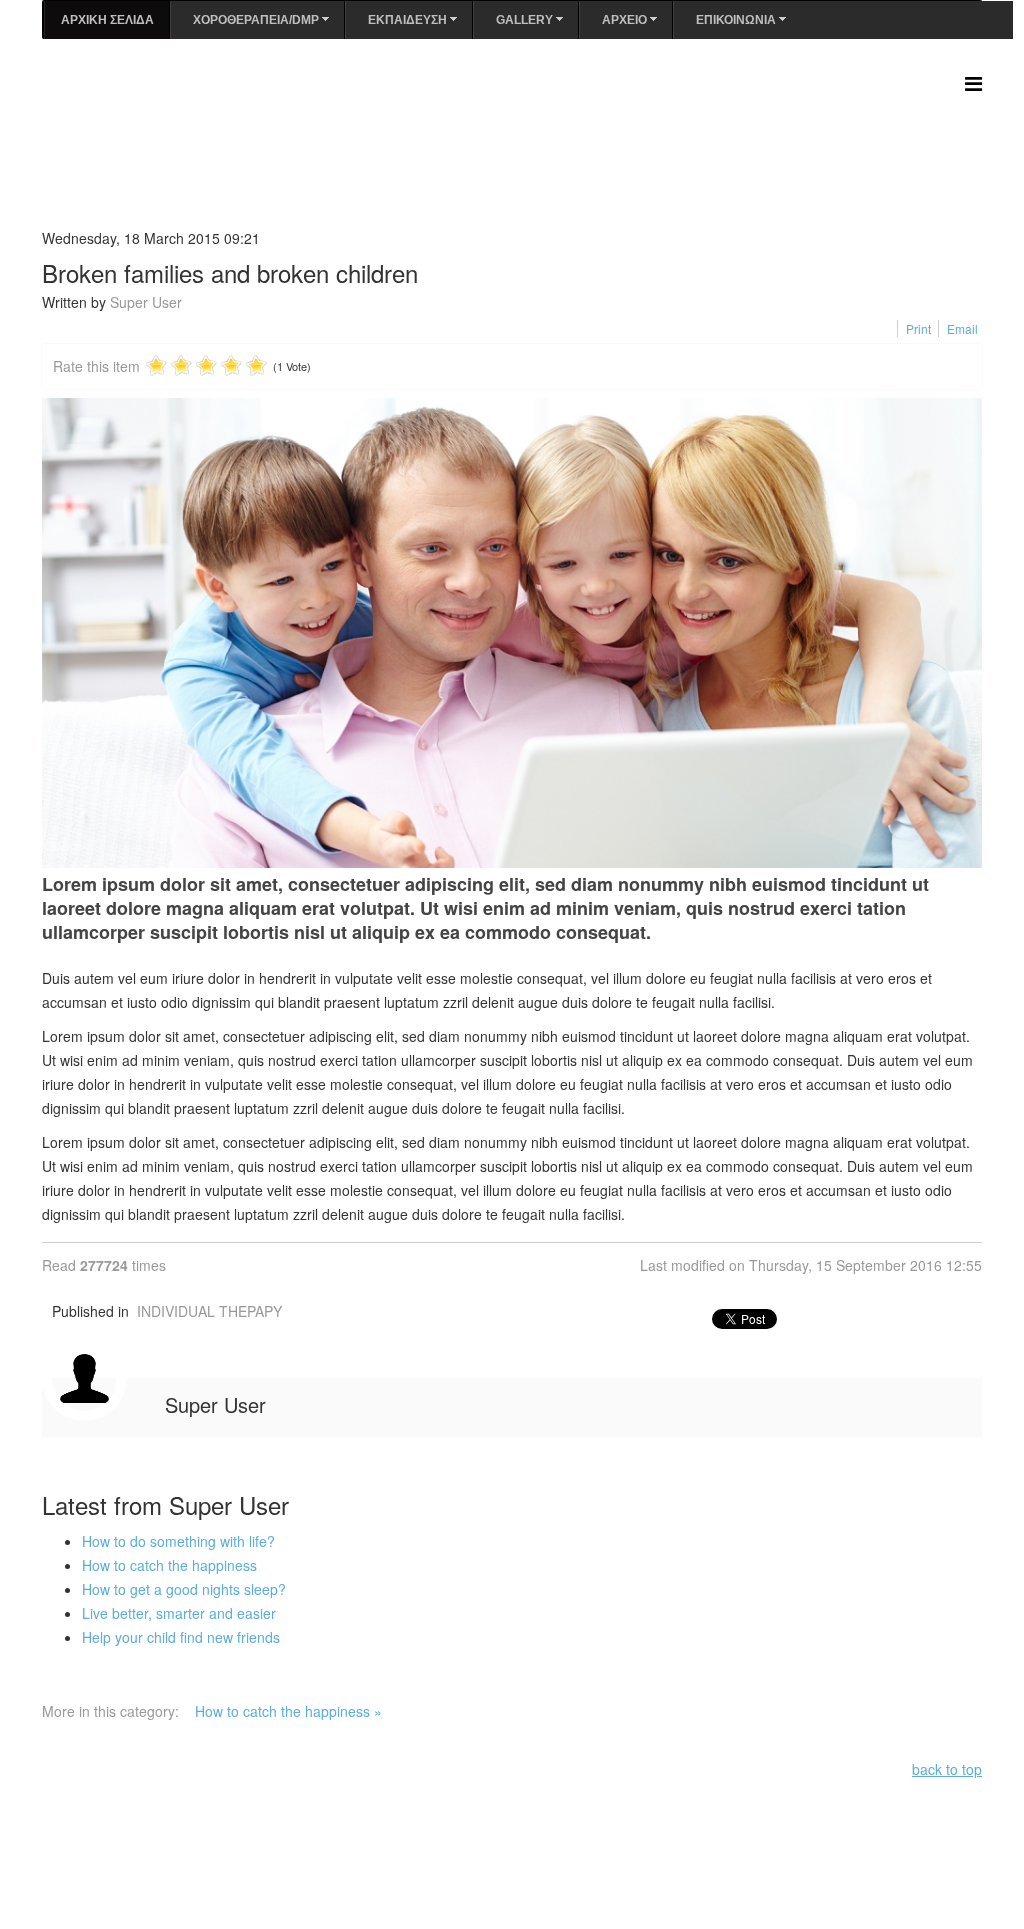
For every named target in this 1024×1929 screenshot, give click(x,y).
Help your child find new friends (181, 1637)
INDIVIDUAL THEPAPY (209, 1311)
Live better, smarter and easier (179, 1613)
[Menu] (973, 82)
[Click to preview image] (512, 633)
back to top (947, 1769)
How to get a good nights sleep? (184, 1589)
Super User (146, 302)
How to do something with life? (178, 1541)
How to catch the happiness (169, 1565)
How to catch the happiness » (288, 1711)
